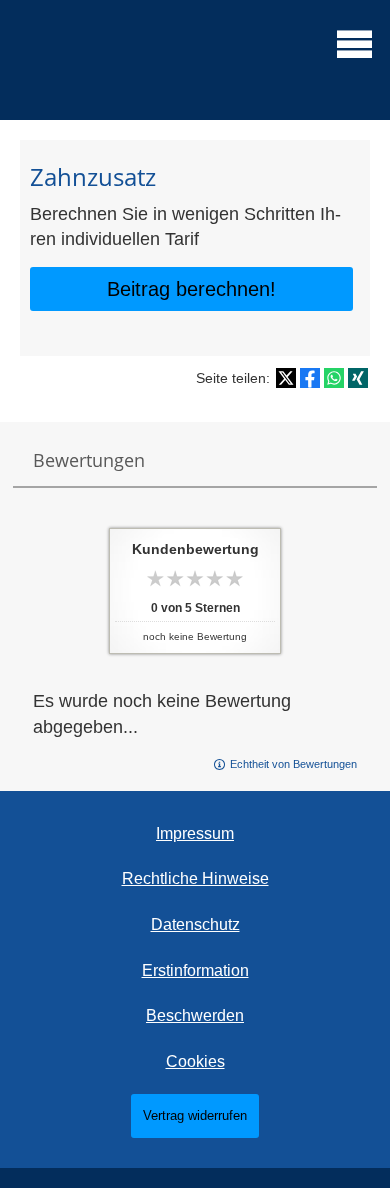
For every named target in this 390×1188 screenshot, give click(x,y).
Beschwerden (195, 1015)
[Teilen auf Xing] (358, 378)
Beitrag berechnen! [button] (191, 289)
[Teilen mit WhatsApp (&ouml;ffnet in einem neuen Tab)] (334, 378)
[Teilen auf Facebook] (310, 378)
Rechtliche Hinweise (195, 878)
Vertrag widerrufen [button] (195, 1115)
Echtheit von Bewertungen (293, 764)
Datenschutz (195, 924)
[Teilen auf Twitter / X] (286, 378)
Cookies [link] (195, 1061)
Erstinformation (195, 970)
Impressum (195, 833)
